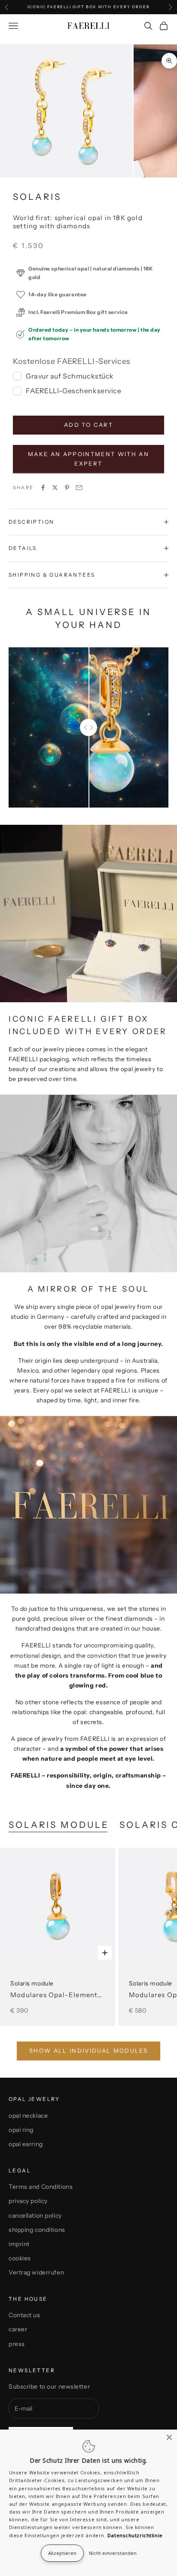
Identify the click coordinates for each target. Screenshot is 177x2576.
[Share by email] (79, 488)
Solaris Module (59, 1825)
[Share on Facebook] (43, 488)
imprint (19, 2244)
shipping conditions (37, 2230)
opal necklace (28, 2116)
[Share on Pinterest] (67, 488)
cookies (20, 2258)
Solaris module (57, 1989)
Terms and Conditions (41, 2187)
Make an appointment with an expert (88, 458)
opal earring (26, 2144)
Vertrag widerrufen (36, 2272)
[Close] (169, 2437)
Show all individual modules (88, 2051)
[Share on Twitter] (55, 488)
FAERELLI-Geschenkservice (73, 391)
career (18, 2329)
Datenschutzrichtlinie (135, 2535)
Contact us (24, 2315)
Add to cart (88, 425)
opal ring (21, 2130)
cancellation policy (35, 2216)
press (17, 2344)
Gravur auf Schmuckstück (70, 376)
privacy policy (28, 2201)
